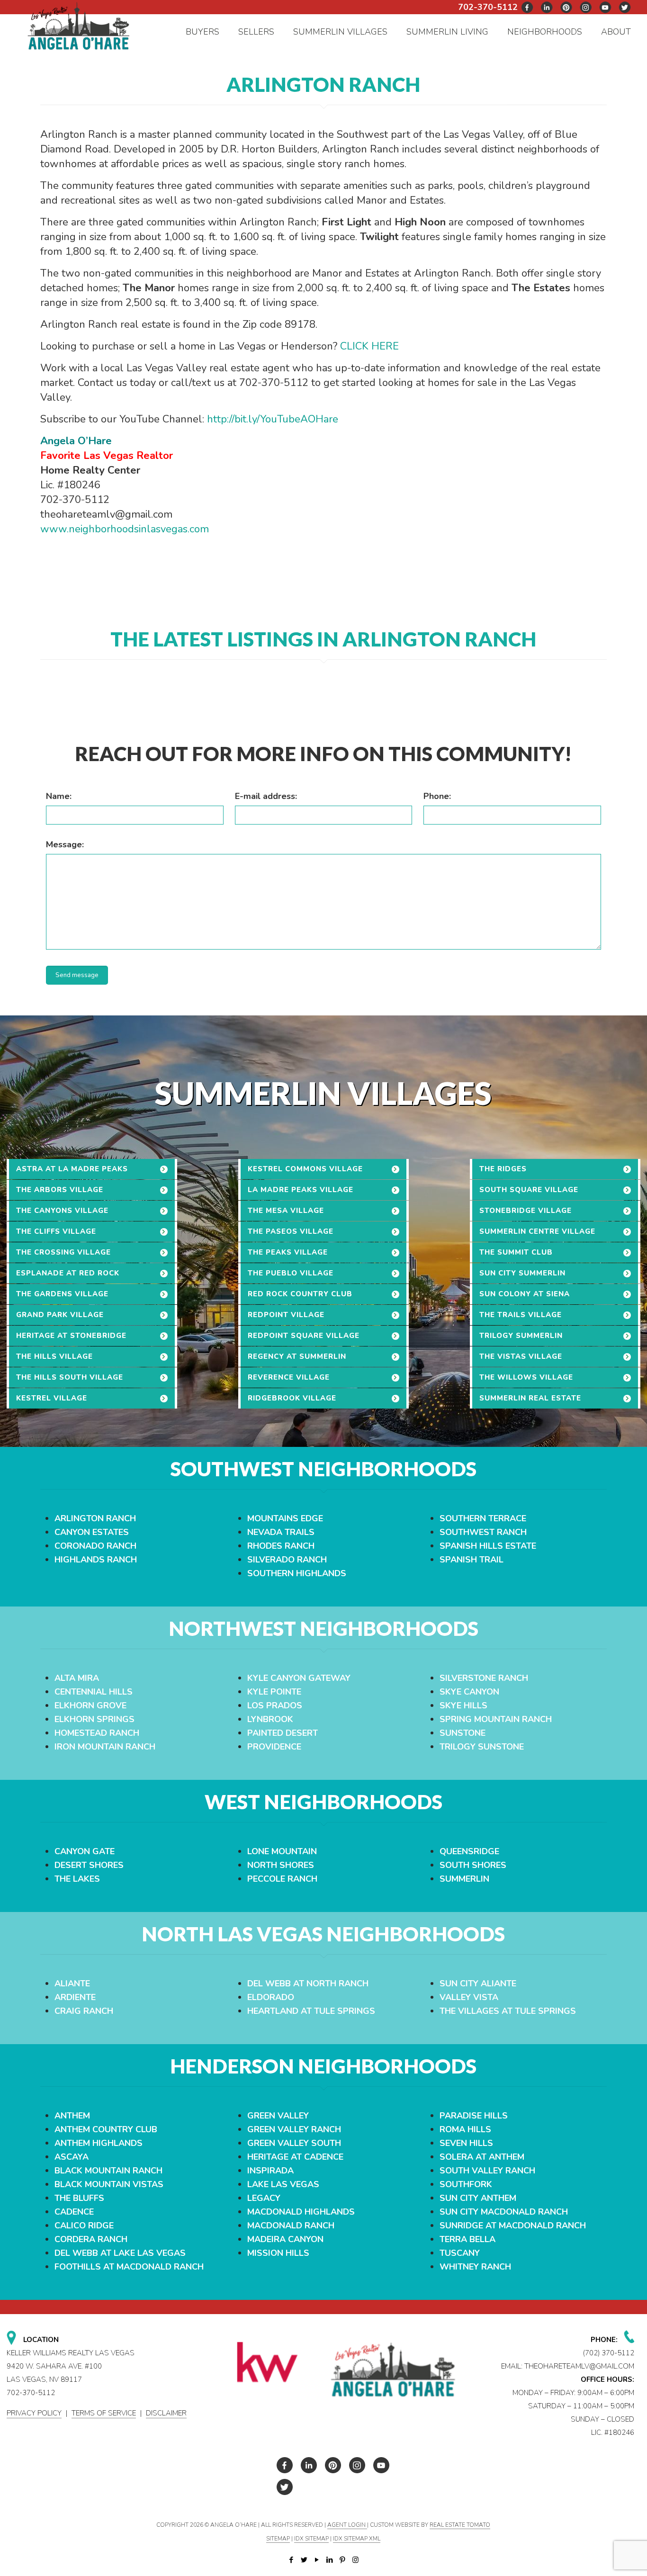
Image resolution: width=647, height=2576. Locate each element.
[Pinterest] (343, 2560)
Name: (59, 796)
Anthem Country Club (106, 2129)
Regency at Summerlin (297, 1356)
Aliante (72, 1984)
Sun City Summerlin (522, 1273)
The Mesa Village (286, 1211)
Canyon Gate (85, 1851)
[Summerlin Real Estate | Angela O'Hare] (79, 25)
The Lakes (77, 1879)
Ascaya (72, 2157)
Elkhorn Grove (90, 1705)
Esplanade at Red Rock (68, 1273)
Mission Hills (278, 2253)
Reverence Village (289, 1377)
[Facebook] (292, 2560)
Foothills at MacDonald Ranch (129, 2267)
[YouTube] (317, 2560)
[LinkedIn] (330, 2560)
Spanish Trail (472, 1560)
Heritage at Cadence (295, 2157)
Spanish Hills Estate (488, 1546)
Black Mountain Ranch (108, 2171)
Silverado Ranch (287, 1560)
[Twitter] (304, 2560)
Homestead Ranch (97, 1733)
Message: (65, 844)
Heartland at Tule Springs (311, 2011)
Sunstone (463, 1733)
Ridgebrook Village (292, 1398)
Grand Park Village (60, 1315)
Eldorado (271, 1997)
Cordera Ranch (91, 2239)
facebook (528, 7)
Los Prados (275, 1705)
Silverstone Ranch (484, 1678)
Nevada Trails (281, 1532)
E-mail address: (266, 796)
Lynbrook (270, 1719)
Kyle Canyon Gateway (299, 1678)
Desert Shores (89, 1865)
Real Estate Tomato (460, 2525)
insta (586, 7)
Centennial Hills (94, 1692)
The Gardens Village (62, 1294)
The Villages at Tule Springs (508, 2011)
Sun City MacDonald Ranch (504, 2212)
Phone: (437, 796)
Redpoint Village (286, 1315)
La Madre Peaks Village (301, 1190)
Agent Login (347, 2525)
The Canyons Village (62, 1211)
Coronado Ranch (95, 1546)
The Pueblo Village (291, 1273)
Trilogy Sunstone (482, 1747)
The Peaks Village (288, 1252)
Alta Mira (77, 1678)
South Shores (473, 1865)
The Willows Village (526, 1377)
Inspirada (270, 2171)
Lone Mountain (282, 1851)
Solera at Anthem (482, 2157)
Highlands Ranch (96, 1560)
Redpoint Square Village (304, 1336)
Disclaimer (166, 2413)
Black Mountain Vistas (109, 2184)
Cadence (74, 2212)
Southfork (466, 2184)
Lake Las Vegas (283, 2184)
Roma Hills (465, 2129)
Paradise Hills (474, 2116)
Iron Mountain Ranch (105, 1747)
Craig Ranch (84, 2011)
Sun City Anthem (478, 2198)
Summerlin (464, 1879)
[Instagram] (355, 2560)
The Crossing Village (63, 1252)
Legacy (264, 2198)
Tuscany (460, 2253)
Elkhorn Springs (94, 1719)
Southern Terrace (483, 1518)
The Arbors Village (60, 1190)
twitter (547, 7)
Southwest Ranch (483, 1532)
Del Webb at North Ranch (308, 1984)
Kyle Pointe (274, 1692)
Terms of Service (104, 2413)
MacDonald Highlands (301, 2212)
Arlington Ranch (95, 1518)
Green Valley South (294, 2143)
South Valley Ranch (487, 2171)
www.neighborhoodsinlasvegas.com (125, 529)
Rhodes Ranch (281, 1546)
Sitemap (278, 2539)
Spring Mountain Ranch (496, 1719)
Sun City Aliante (478, 1984)
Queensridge (469, 1851)
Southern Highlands (297, 1573)
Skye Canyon (469, 1692)
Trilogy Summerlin (521, 1336)
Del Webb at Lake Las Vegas (120, 2253)
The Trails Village (521, 1315)
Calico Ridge (84, 2226)
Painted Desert (283, 1733)
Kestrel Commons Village (305, 1169)
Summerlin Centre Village (537, 1231)
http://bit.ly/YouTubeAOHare (273, 419)
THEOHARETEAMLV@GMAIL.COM (579, 2366)
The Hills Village (54, 1356)
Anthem (72, 2116)
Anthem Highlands (99, 2143)
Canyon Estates (92, 1532)
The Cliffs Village (56, 1231)
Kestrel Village (52, 1398)
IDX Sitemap (311, 2539)
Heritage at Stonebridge (71, 1336)
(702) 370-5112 (609, 2353)
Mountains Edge (285, 1518)
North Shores (281, 1865)
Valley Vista (469, 1997)
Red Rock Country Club (300, 1294)
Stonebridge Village (526, 1211)
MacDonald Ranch (291, 2226)
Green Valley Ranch (294, 2129)
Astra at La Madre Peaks (72, 1169)
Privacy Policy (34, 2413)
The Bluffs (79, 2198)
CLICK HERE (369, 346)
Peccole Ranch (282, 1879)
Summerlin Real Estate (530, 1398)
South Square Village (529, 1190)
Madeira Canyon (285, 2239)
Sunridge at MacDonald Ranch (513, 2226)
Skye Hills (463, 1705)
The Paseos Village (291, 1231)
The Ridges (503, 1169)
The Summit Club (516, 1252)
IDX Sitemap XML (357, 2539)
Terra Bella (467, 2239)
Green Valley (278, 2116)
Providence (274, 1747)
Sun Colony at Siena (525, 1294)
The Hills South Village (70, 1377)
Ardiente (75, 1997)
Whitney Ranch (475, 2267)
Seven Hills (466, 2143)
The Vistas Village (521, 1356)
